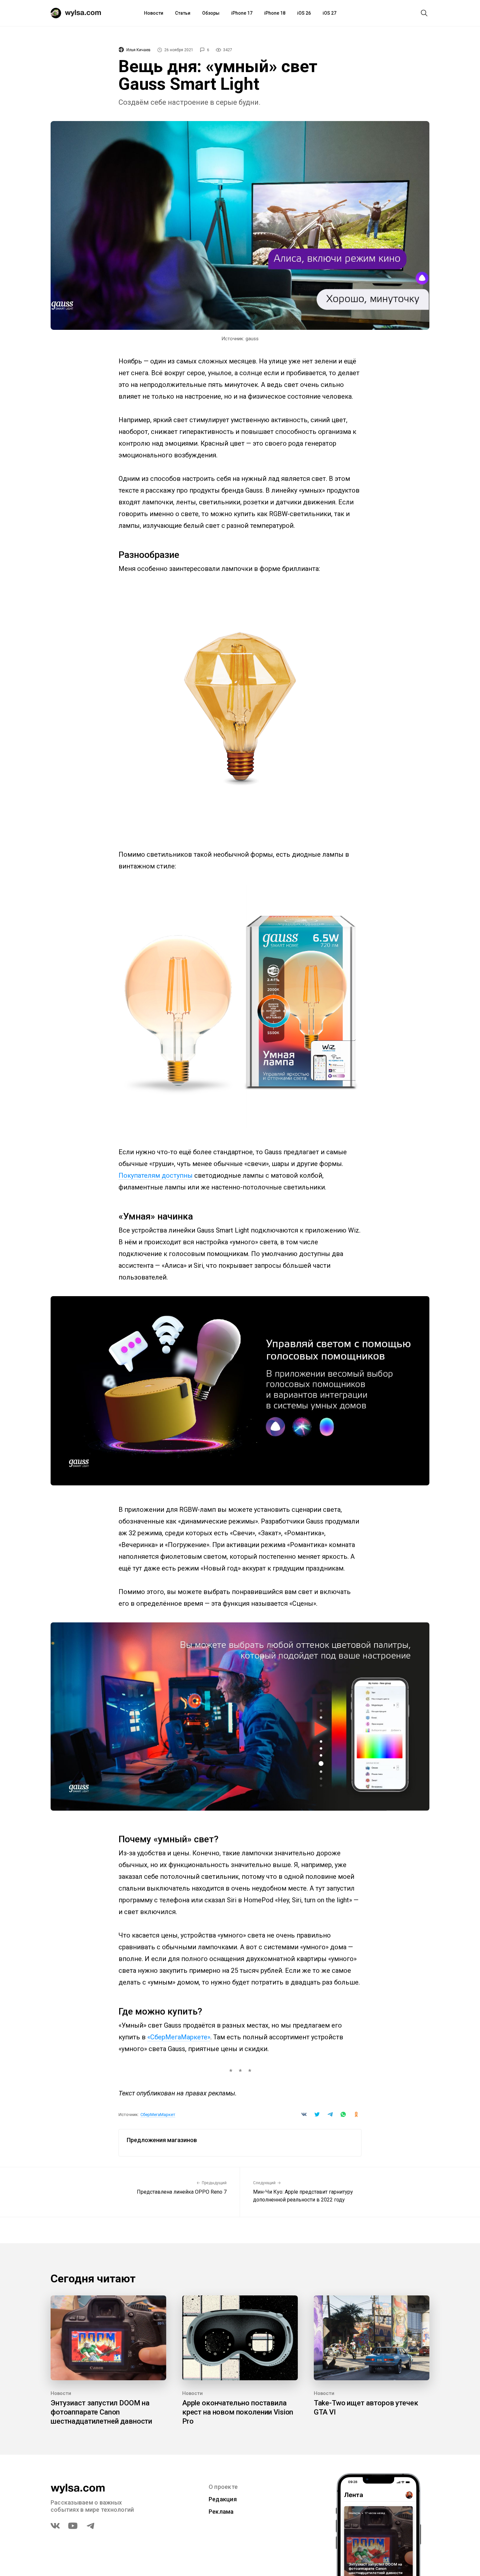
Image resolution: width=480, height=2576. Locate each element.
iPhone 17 (242, 13)
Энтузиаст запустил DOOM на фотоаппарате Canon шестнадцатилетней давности (101, 2412)
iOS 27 (329, 13)
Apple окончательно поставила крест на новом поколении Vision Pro (238, 2412)
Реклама (221, 2512)
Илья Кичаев (138, 50)
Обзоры (211, 13)
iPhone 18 (275, 13)
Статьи (183, 13)
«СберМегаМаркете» (179, 2037)
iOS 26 (304, 13)
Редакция (223, 2499)
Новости (154, 13)
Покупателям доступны (156, 1175)
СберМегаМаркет (158, 2115)
